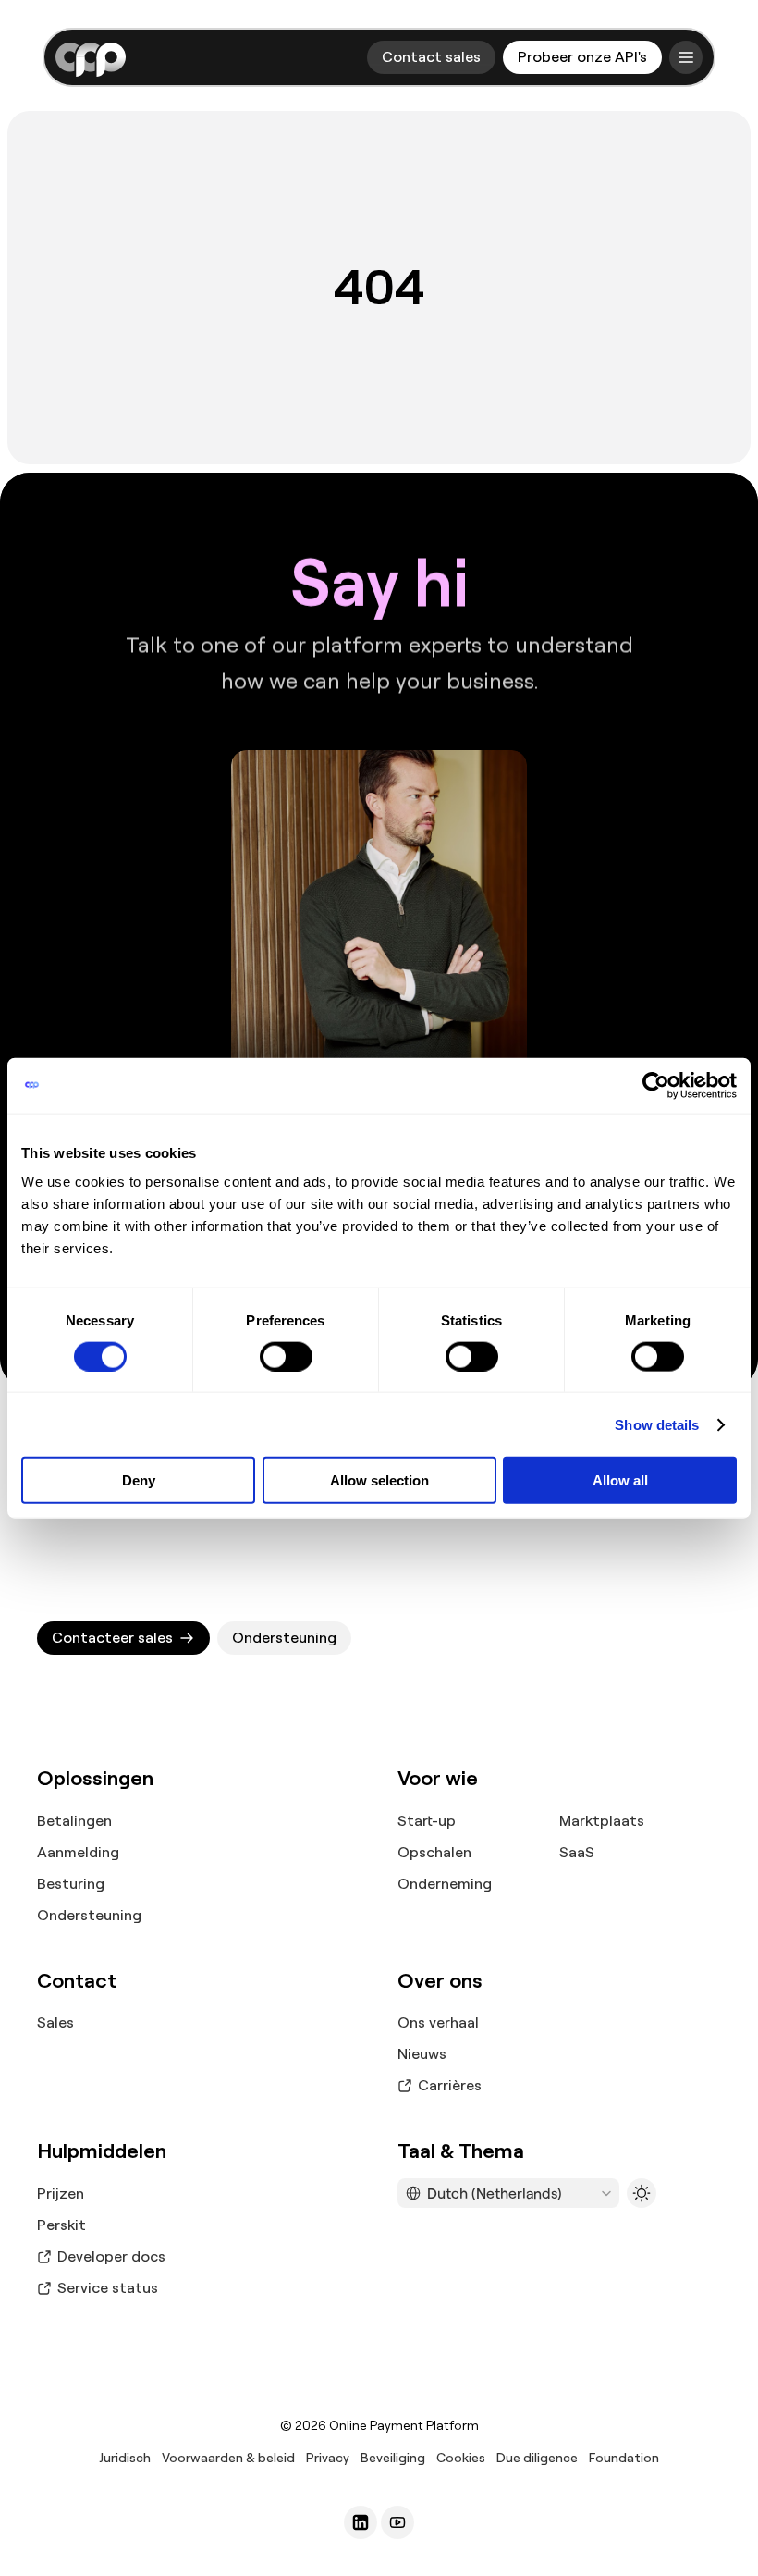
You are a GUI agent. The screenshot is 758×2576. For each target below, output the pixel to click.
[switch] (286, 1356)
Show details (657, 1424)
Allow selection (379, 1480)
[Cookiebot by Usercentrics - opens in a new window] (656, 1085)
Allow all (620, 1480)
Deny (139, 1480)
